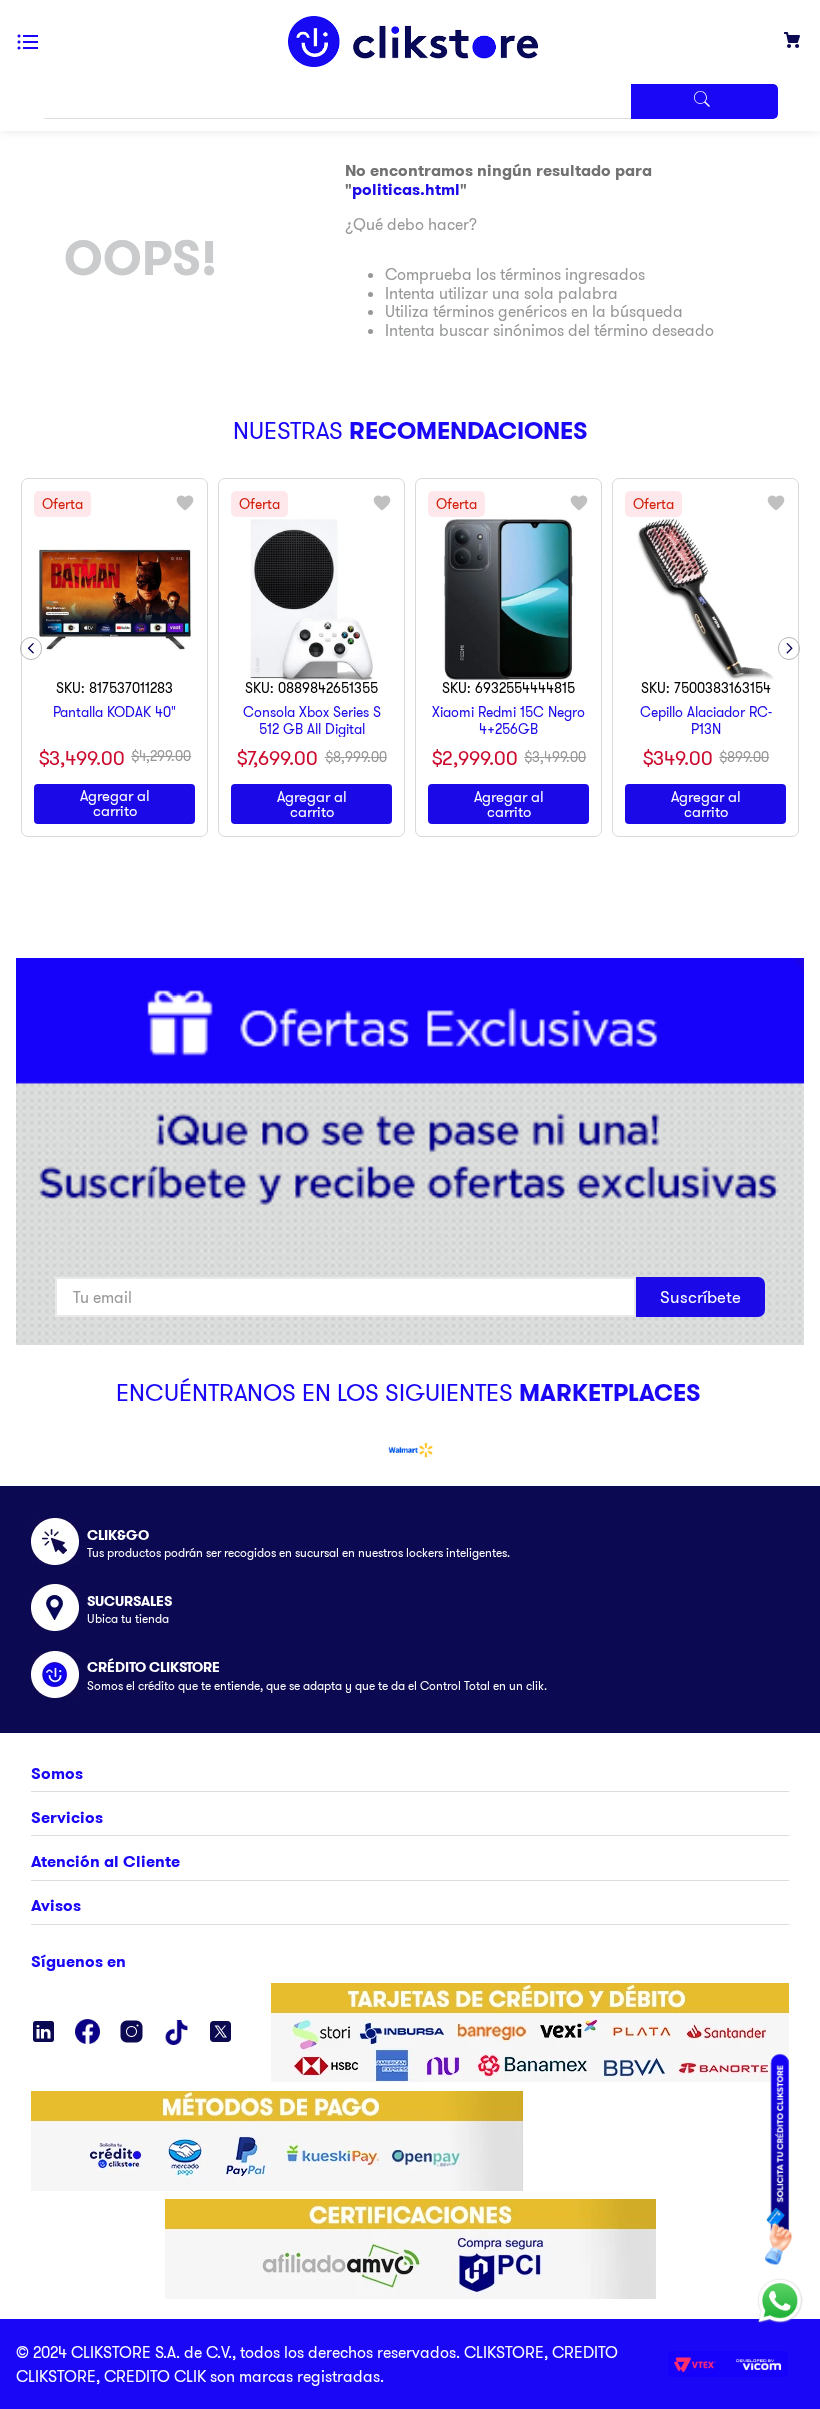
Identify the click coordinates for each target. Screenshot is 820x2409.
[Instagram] (131, 2033)
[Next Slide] (789, 648)
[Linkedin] (43, 2033)
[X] (220, 2033)
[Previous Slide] (31, 648)
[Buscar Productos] (704, 101)
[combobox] (410, 101)
